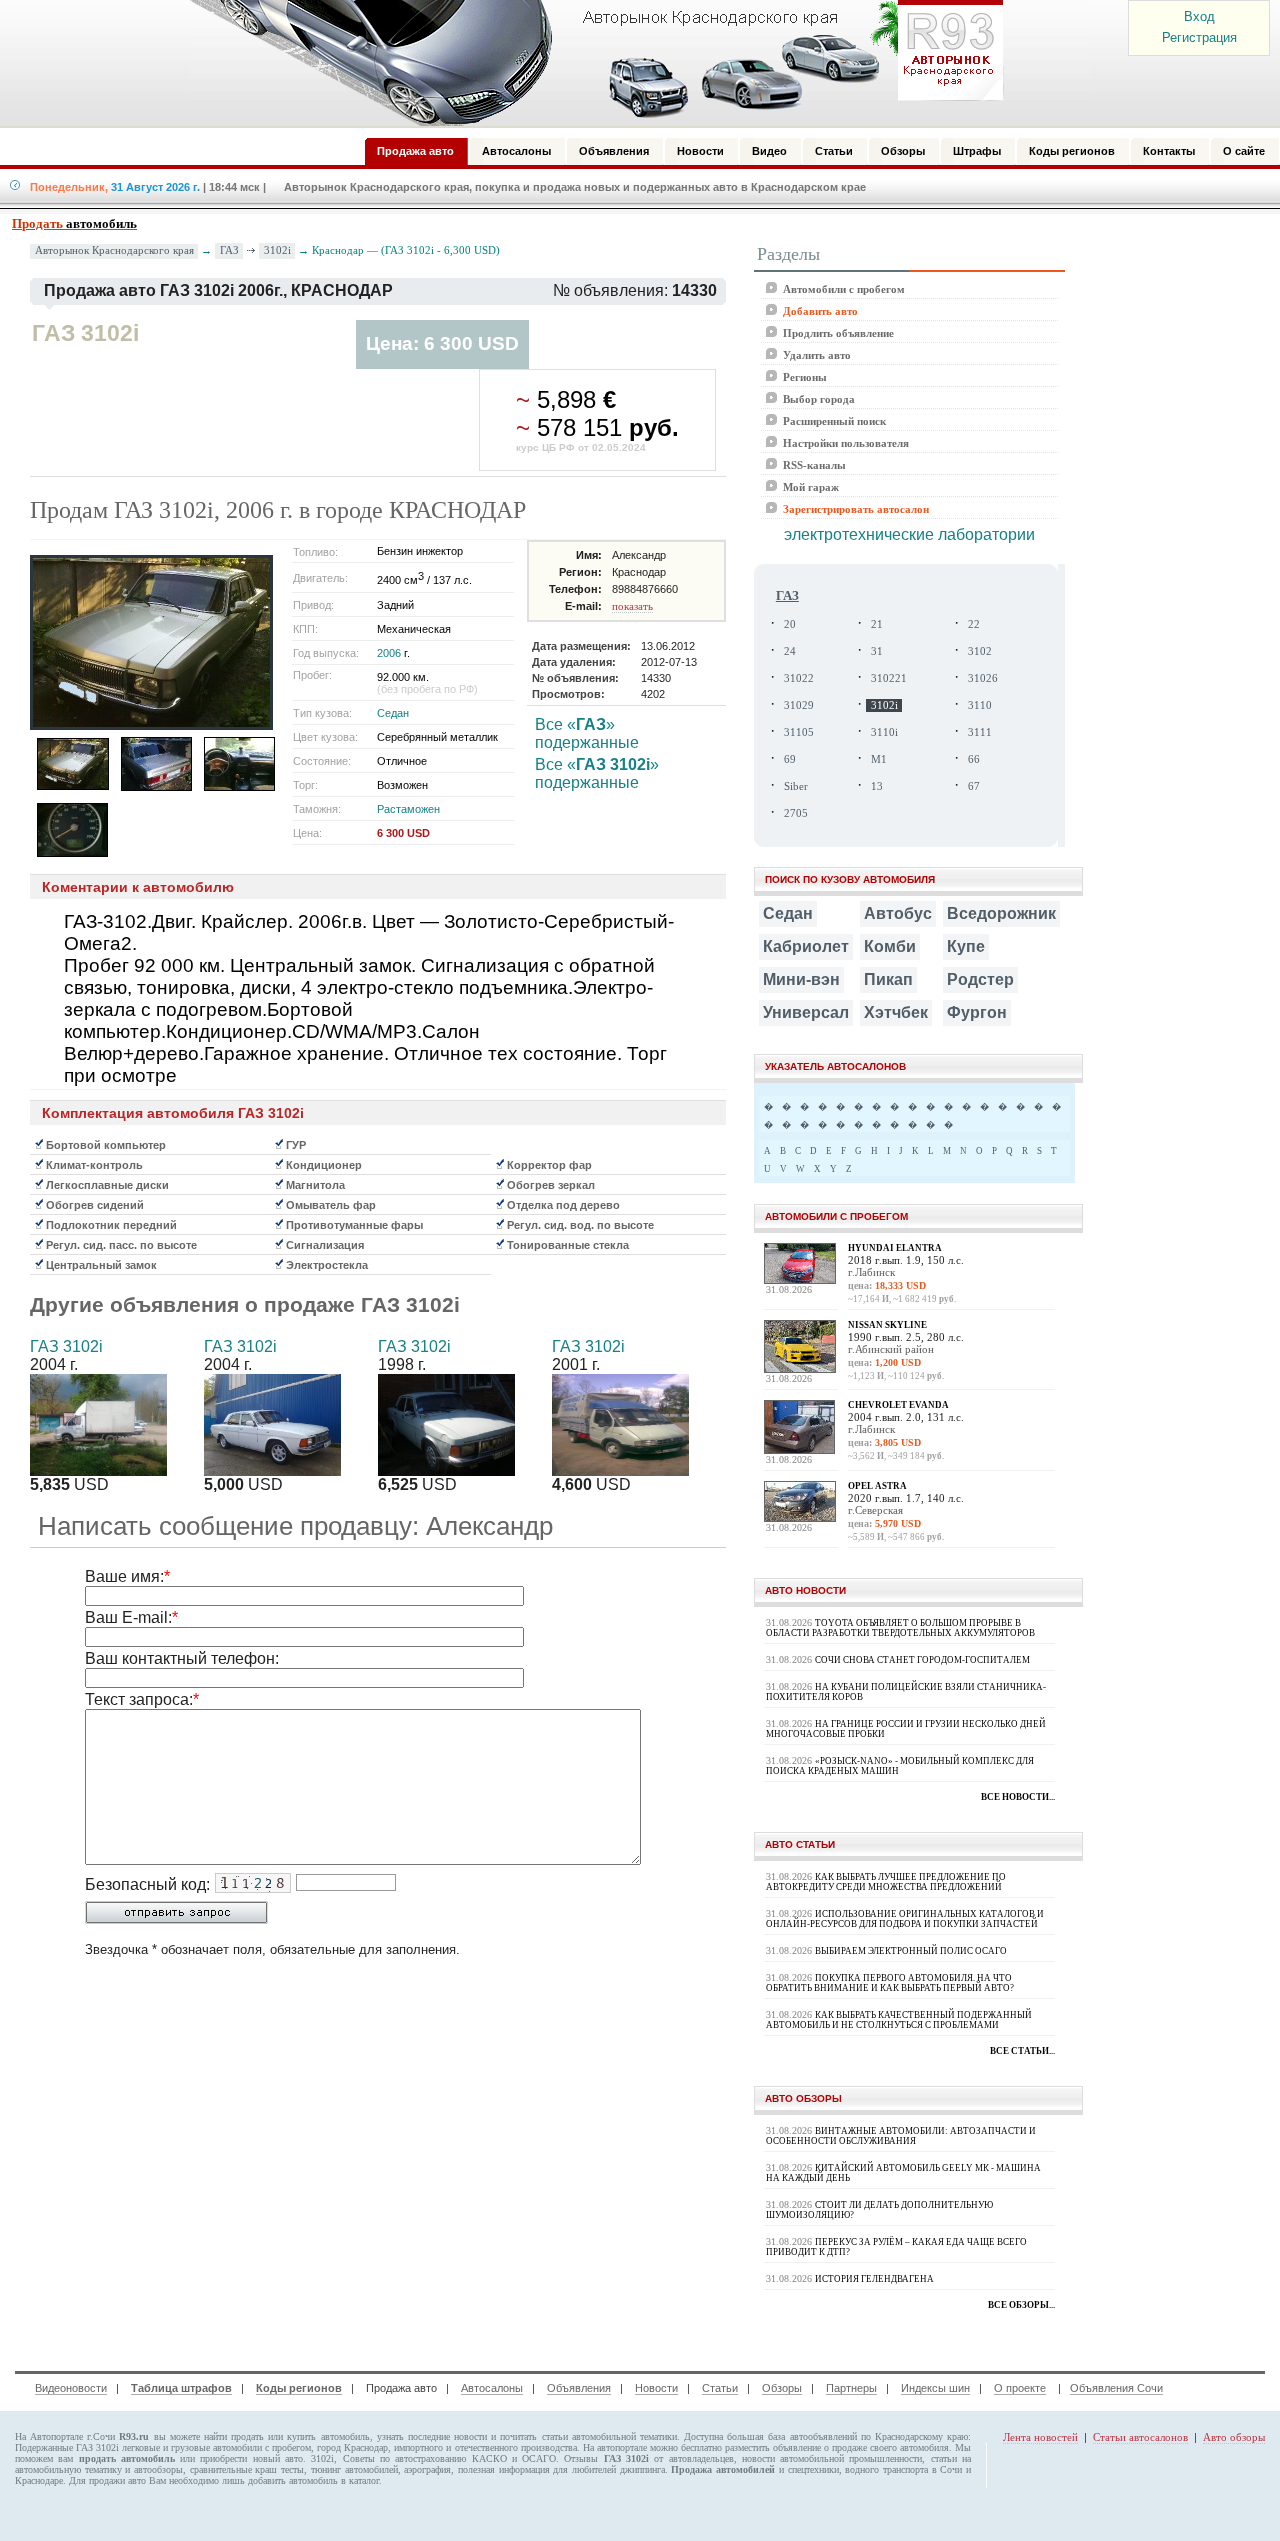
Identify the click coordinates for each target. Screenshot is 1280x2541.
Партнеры (851, 2388)
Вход (1199, 16)
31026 (983, 678)
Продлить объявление (838, 333)
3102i (277, 250)
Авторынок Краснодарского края (114, 250)
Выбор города (819, 399)
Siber (796, 786)
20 (790, 624)
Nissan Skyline (887, 1325)
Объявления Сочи (1116, 2388)
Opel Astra (877, 1486)
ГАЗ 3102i (66, 1346)
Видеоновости (71, 2388)
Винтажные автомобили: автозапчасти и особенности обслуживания (901, 2136)
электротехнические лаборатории (909, 534)
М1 (879, 759)
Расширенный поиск (834, 421)
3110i (884, 732)
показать (632, 606)
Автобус (898, 913)
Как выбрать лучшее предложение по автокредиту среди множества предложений (886, 1882)
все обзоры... (1021, 2305)
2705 (796, 813)
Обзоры (782, 2388)
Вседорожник (1001, 913)
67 (974, 786)
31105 (799, 732)
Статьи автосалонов (1140, 2437)
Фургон (977, 1012)
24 (790, 651)
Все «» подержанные (587, 733)
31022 (799, 678)
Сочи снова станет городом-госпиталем (922, 1660)
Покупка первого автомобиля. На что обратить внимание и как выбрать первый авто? (890, 1983)
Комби (890, 946)
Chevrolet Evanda (898, 1405)
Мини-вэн (801, 979)
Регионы (805, 377)
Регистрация (1199, 37)
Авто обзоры (1234, 2437)
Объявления (579, 2388)
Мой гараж (811, 487)
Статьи (720, 2388)
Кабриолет (806, 946)
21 (877, 624)
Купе (966, 946)
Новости (656, 2388)
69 (790, 759)
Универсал (806, 1012)
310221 (889, 678)
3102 (980, 651)
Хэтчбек (896, 1012)
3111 (980, 732)
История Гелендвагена (874, 2279)
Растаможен (408, 809)
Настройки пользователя (846, 443)
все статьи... (1022, 2051)
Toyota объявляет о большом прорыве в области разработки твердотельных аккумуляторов (900, 1628)
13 (877, 786)
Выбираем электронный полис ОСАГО (911, 1951)
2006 (389, 653)
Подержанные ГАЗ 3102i (67, 2447)
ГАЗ (229, 250)
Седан (393, 713)
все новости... (1018, 1797)
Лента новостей (1040, 2437)
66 (974, 759)
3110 (980, 705)
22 (974, 624)
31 (877, 651)
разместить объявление (773, 2447)
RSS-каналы (814, 465)
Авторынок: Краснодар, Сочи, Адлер (590, 63)
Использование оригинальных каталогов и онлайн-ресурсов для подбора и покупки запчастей (905, 1919)
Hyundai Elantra (895, 1248)
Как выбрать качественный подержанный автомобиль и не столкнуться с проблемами (899, 2020)
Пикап (888, 979)
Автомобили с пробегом (844, 289)
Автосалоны (492, 2388)
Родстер (980, 979)
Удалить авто (817, 355)
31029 (799, 705)
